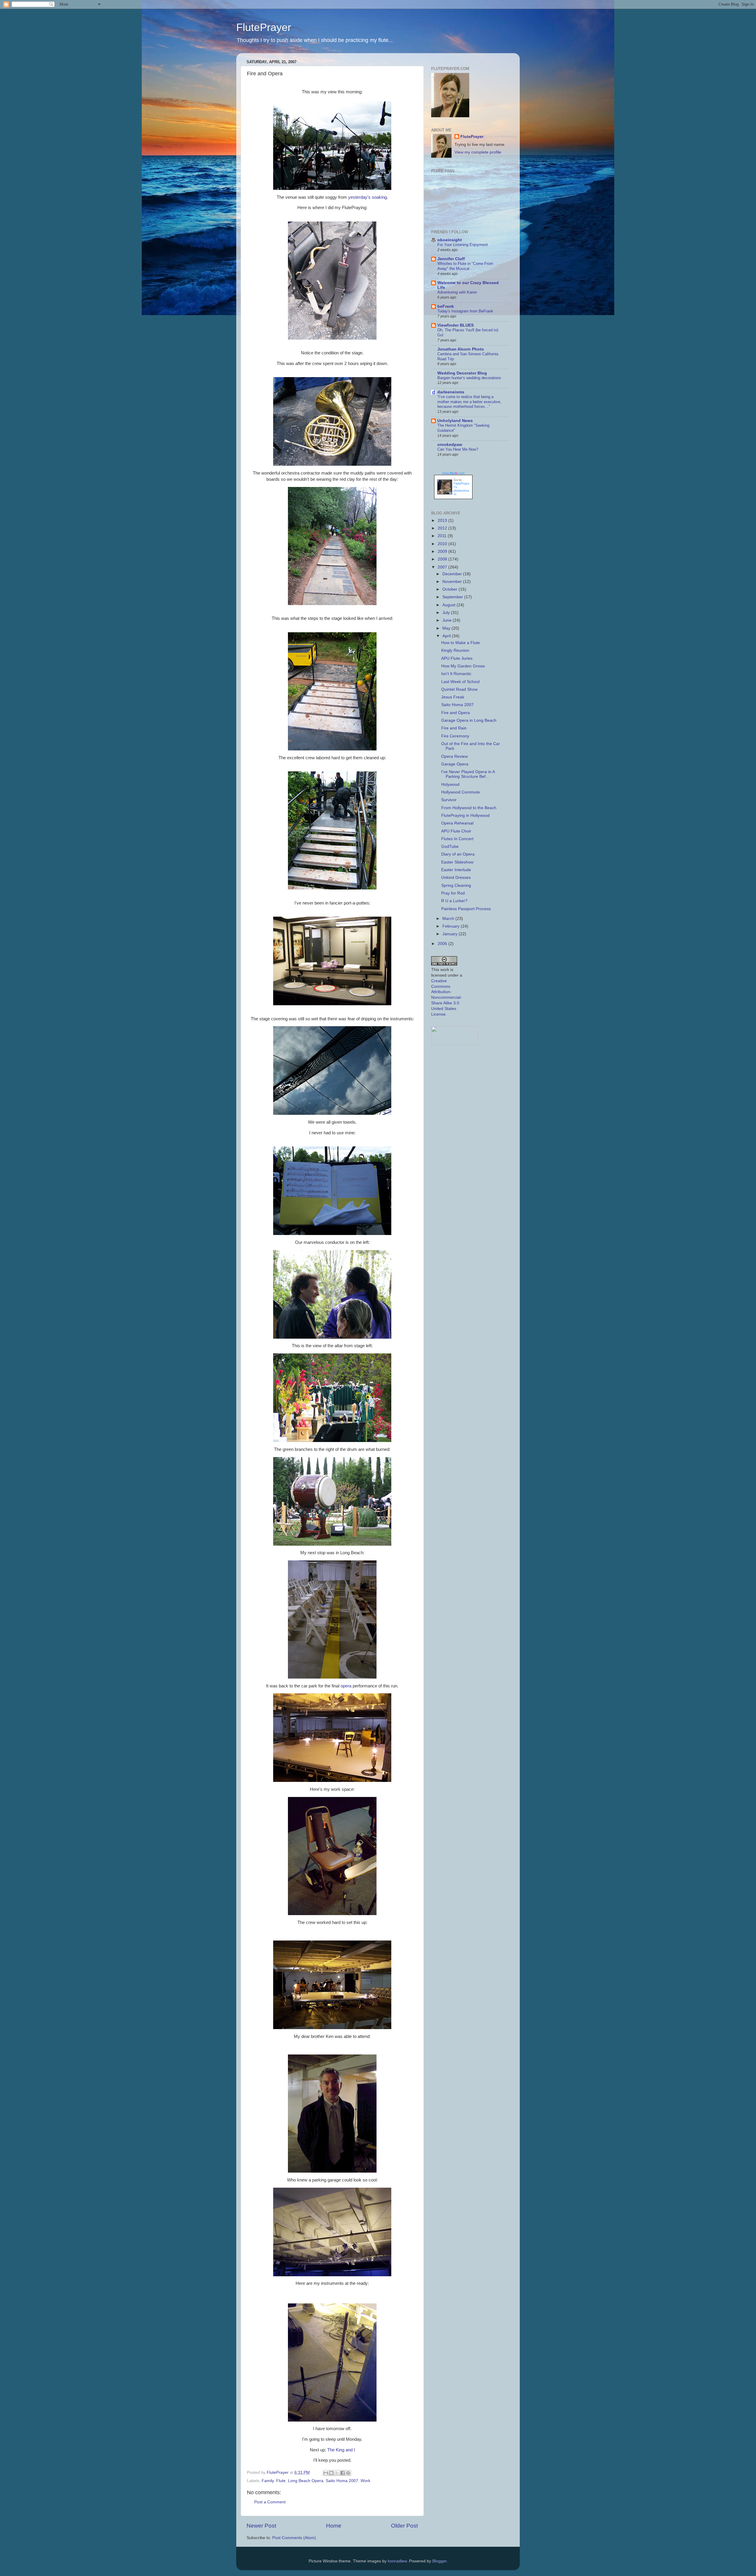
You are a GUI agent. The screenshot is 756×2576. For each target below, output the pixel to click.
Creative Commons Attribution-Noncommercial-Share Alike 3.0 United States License (447, 998)
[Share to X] (337, 2473)
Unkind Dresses (456, 878)
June (448, 620)
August (449, 605)
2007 (443, 567)
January (450, 934)
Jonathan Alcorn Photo (461, 349)
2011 (443, 536)
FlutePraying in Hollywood (465, 816)
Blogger (439, 2561)
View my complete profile (478, 152)
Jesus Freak (453, 697)
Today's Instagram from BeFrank (465, 311)
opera (346, 1686)
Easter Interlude (456, 870)
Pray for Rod (453, 893)
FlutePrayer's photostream (461, 489)
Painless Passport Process (466, 909)
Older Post (404, 2526)
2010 (443, 544)
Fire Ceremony (455, 736)
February (452, 926)
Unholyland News (455, 421)
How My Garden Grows (463, 666)
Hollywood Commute (461, 792)
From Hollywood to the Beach (469, 808)
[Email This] (326, 2473)
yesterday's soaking (368, 197)
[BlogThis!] (331, 2473)
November (453, 582)
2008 (443, 559)
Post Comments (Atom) (294, 2538)
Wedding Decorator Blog (462, 373)
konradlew (397, 2561)
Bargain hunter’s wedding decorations (469, 378)
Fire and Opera (456, 713)
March (449, 919)
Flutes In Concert (457, 839)
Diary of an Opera (458, 854)
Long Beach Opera (306, 2481)
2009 (443, 551)
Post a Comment (270, 2502)
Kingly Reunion (455, 650)
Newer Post (261, 2526)
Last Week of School (460, 682)
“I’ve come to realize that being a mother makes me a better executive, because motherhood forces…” (469, 402)
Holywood (450, 784)
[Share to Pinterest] (348, 2473)
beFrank (446, 306)
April (447, 636)
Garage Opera (455, 764)
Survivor (449, 800)
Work (365, 2481)
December (453, 574)
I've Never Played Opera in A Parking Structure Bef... (468, 774)
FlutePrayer (264, 27)
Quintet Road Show (459, 689)
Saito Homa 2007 (342, 2481)
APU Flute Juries (457, 658)
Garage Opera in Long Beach (469, 720)
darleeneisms (451, 392)
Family (268, 2481)
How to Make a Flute (461, 643)
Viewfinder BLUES (456, 325)
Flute (281, 2481)
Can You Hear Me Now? (458, 449)
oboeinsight (450, 240)
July (447, 613)
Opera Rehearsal (457, 823)
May (447, 628)
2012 (443, 528)
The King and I (341, 2450)
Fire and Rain (454, 728)
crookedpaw (450, 445)
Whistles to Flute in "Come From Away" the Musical (465, 266)
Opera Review (454, 756)
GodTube (450, 847)
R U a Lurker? (454, 901)
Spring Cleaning (456, 885)
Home (334, 2526)
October (450, 589)
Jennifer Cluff (451, 259)
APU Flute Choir (456, 831)
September (453, 597)
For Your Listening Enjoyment (463, 245)
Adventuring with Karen (457, 292)
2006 (443, 944)
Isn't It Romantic (456, 674)
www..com (453, 473)
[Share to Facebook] (343, 2473)
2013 (443, 520)
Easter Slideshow (457, 862)
